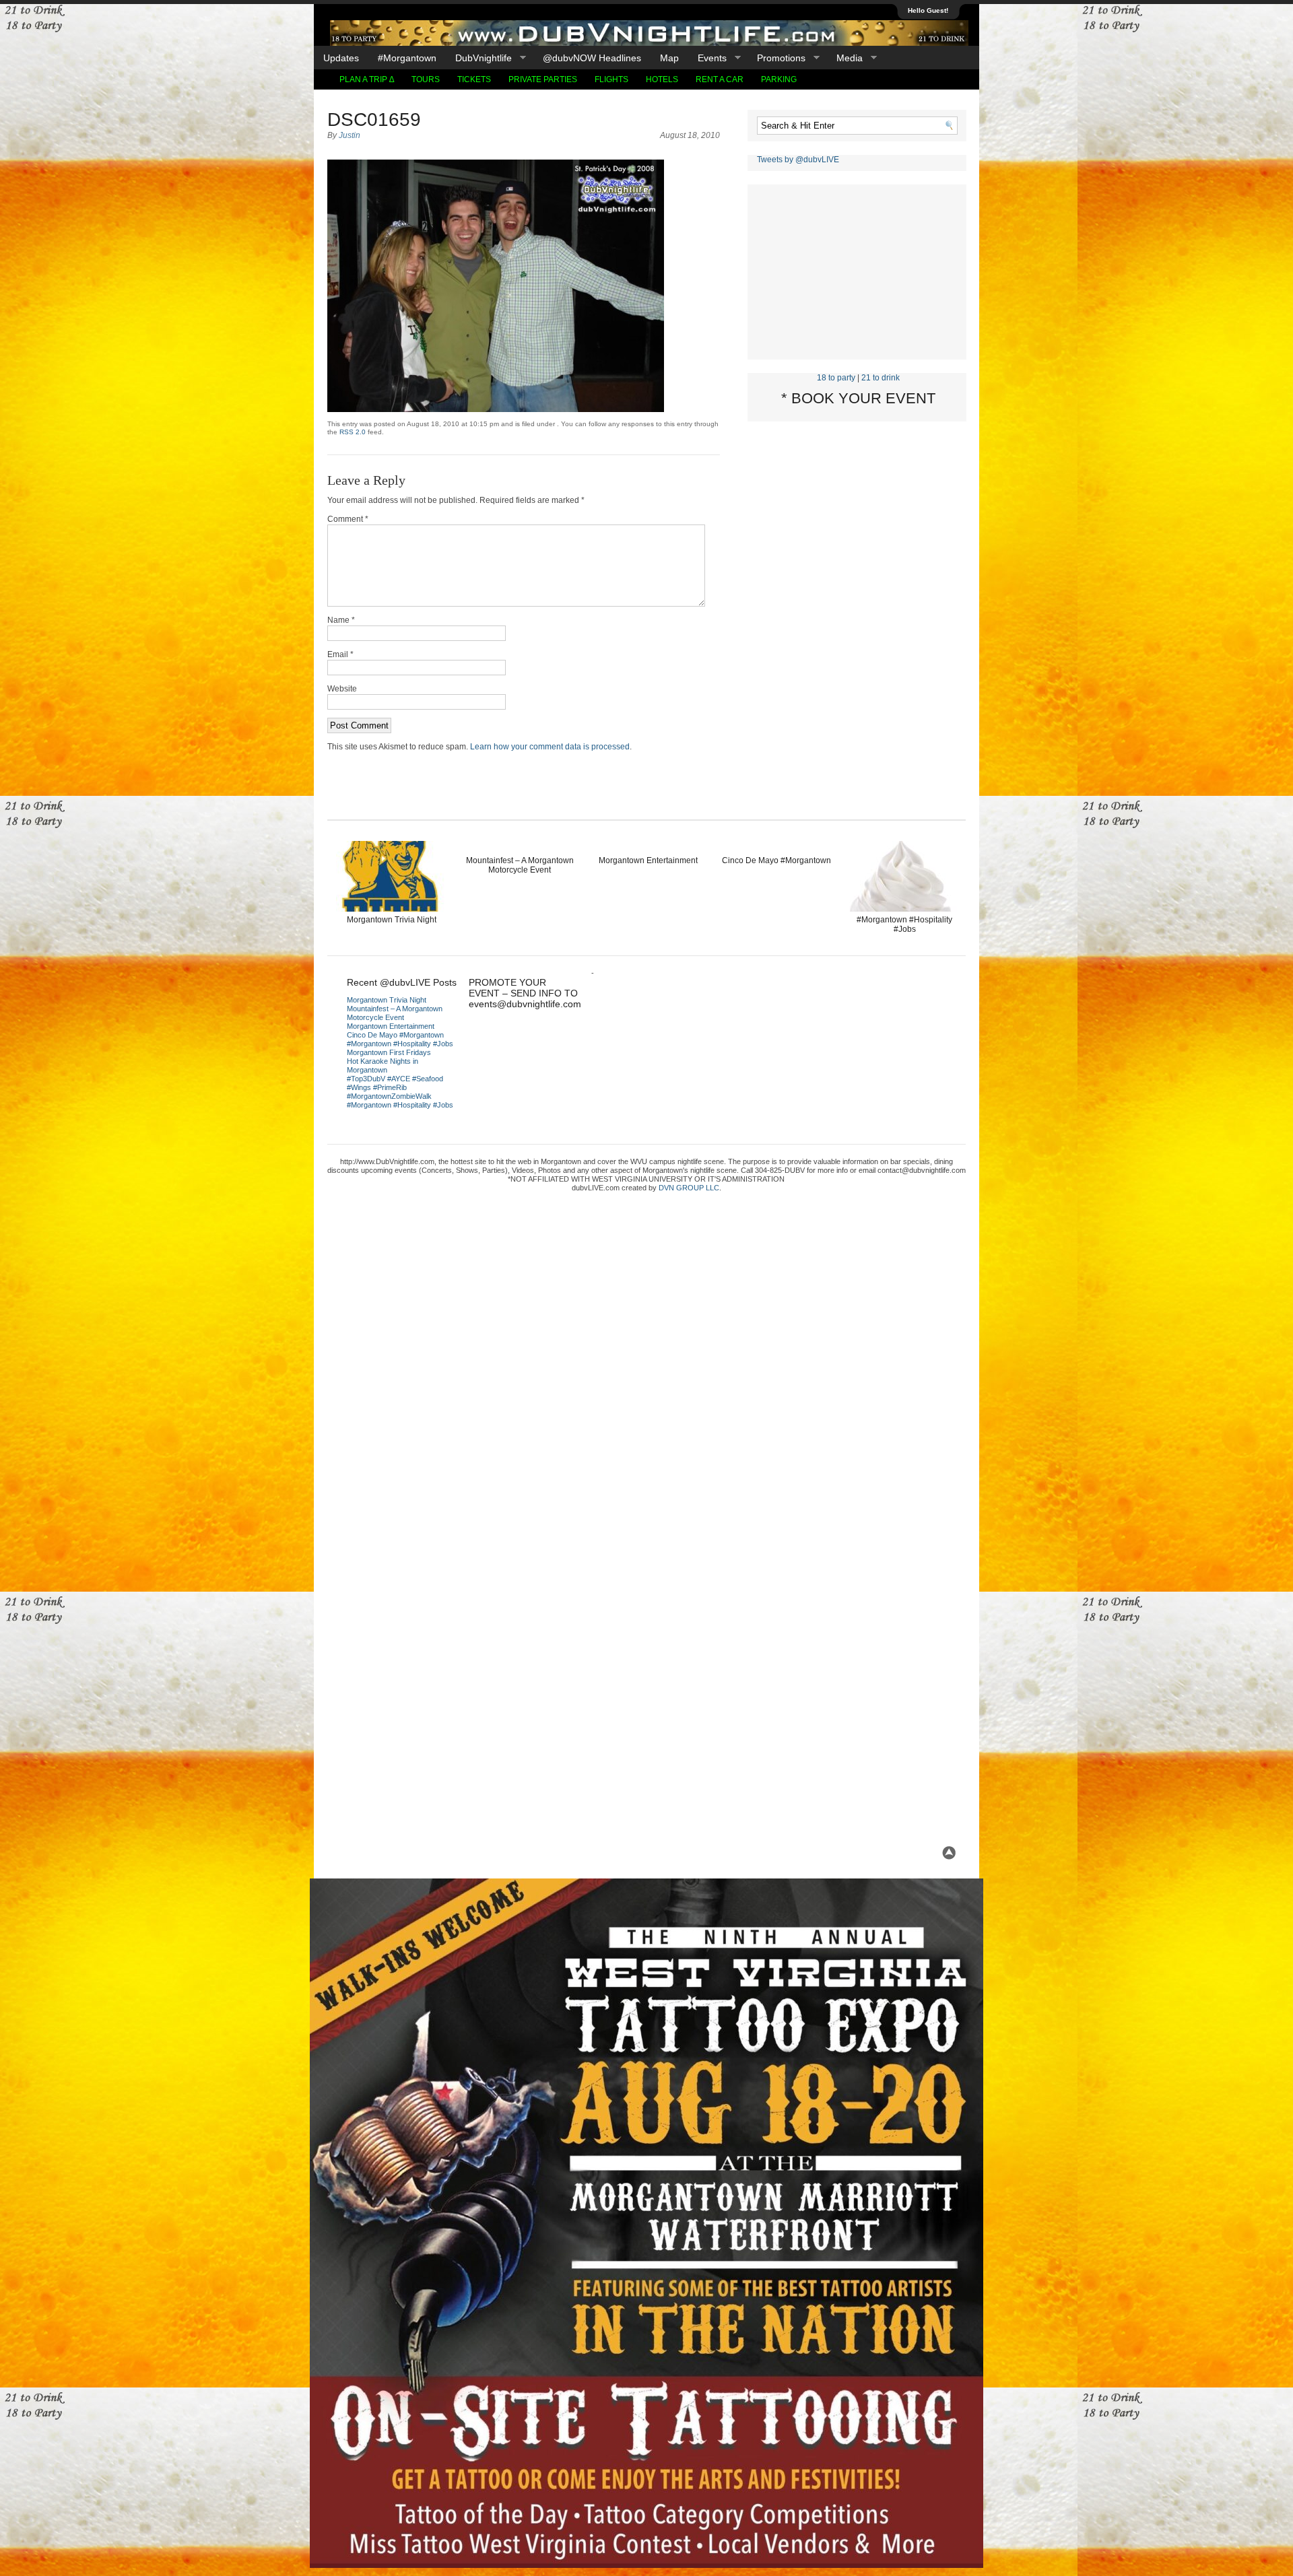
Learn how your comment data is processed (550, 747)
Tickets (474, 79)
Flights (611, 79)
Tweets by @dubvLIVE (798, 160)
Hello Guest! (928, 10)
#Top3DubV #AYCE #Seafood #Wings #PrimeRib (395, 1083)
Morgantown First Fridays (389, 1052)
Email (340, 654)
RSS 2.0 (353, 432)
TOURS (426, 79)
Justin (350, 135)
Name (341, 620)
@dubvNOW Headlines (592, 58)
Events (707, 58)
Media (845, 58)
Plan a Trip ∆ (367, 79)
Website (342, 689)
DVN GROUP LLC (689, 1188)
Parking (779, 79)
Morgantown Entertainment (648, 860)
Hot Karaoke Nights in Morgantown (383, 1065)
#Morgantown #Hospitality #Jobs (904, 924)
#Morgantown (407, 58)
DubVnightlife (479, 58)
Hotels (662, 79)
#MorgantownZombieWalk (389, 1096)
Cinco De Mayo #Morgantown (776, 860)
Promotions (776, 58)
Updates (341, 58)
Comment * (348, 519)
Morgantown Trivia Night (392, 920)
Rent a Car (720, 79)
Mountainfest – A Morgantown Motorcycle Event (520, 865)
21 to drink (881, 378)
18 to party (836, 378)
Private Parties (543, 79)
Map (669, 58)
